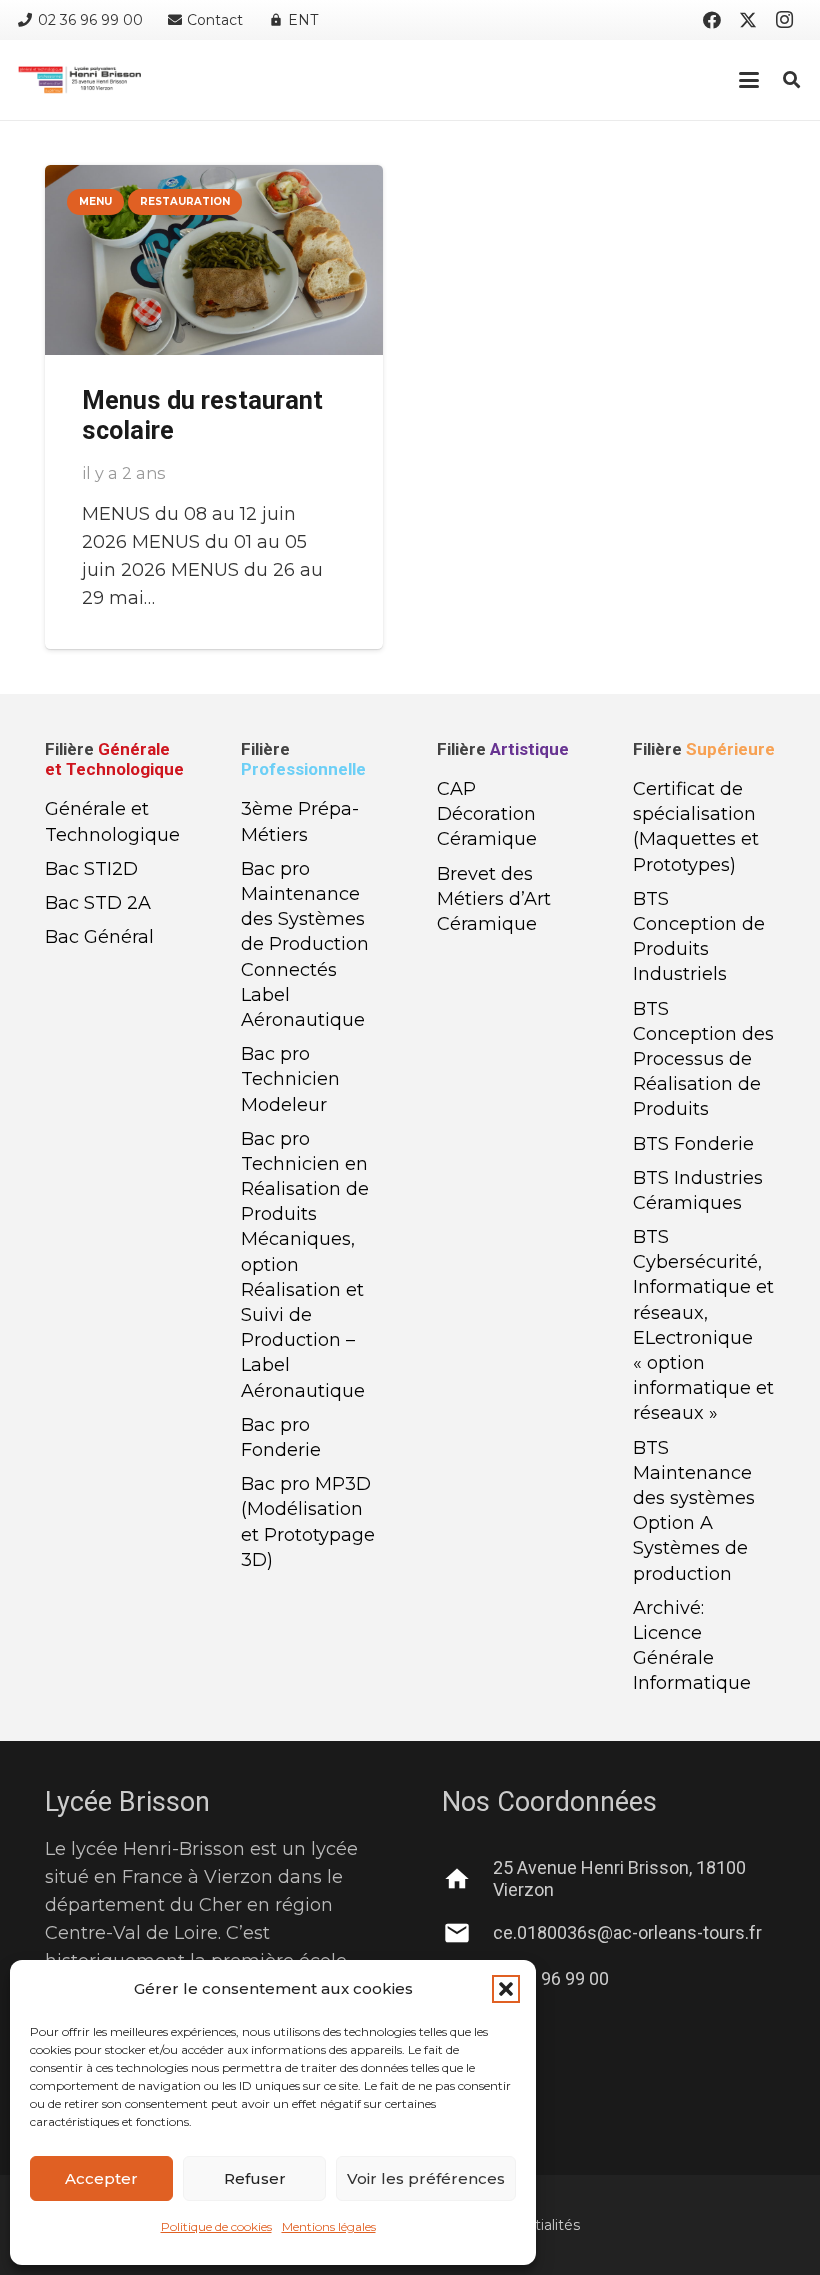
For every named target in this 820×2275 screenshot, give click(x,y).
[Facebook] (712, 20)
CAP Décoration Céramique (487, 814)
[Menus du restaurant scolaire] (214, 260)
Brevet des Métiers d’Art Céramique (494, 899)
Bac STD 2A (98, 903)
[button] (506, 1989)
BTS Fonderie (693, 1144)
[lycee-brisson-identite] (79, 80)
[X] (748, 20)
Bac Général (99, 937)
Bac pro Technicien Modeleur (290, 1079)
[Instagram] (784, 20)
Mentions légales (329, 2226)
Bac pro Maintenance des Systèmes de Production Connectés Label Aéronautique (305, 944)
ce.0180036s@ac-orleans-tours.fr (627, 1932)
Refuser (255, 2178)
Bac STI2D (91, 869)
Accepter (101, 2178)
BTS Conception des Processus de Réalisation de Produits (703, 1059)
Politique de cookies (216, 2226)
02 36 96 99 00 (551, 1978)
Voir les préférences (426, 2178)
